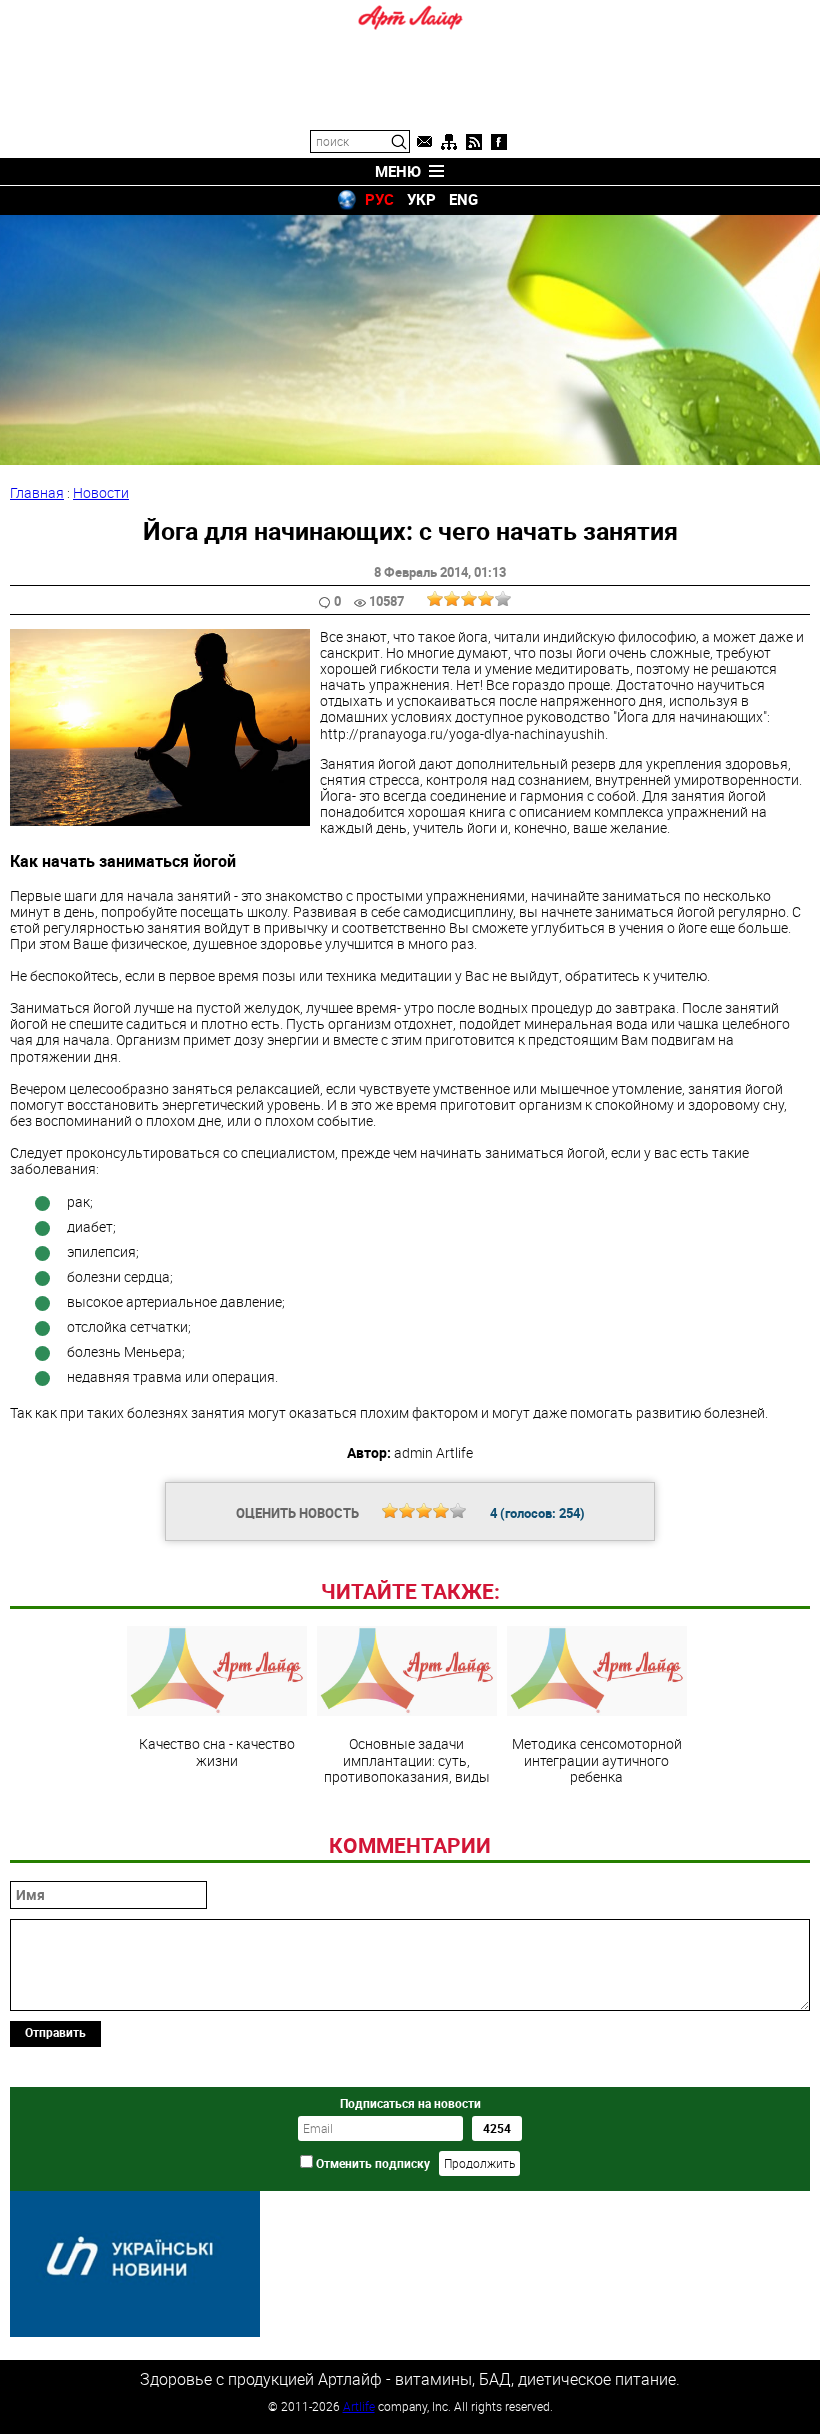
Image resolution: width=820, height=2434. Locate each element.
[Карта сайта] (449, 142)
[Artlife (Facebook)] (499, 142)
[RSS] (474, 142)
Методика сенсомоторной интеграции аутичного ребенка (597, 1759)
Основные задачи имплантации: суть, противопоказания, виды (407, 1759)
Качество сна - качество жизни (217, 1751)
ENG (463, 199)
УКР (421, 199)
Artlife (359, 2406)
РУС (379, 199)
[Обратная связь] (424, 142)
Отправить (55, 2032)
